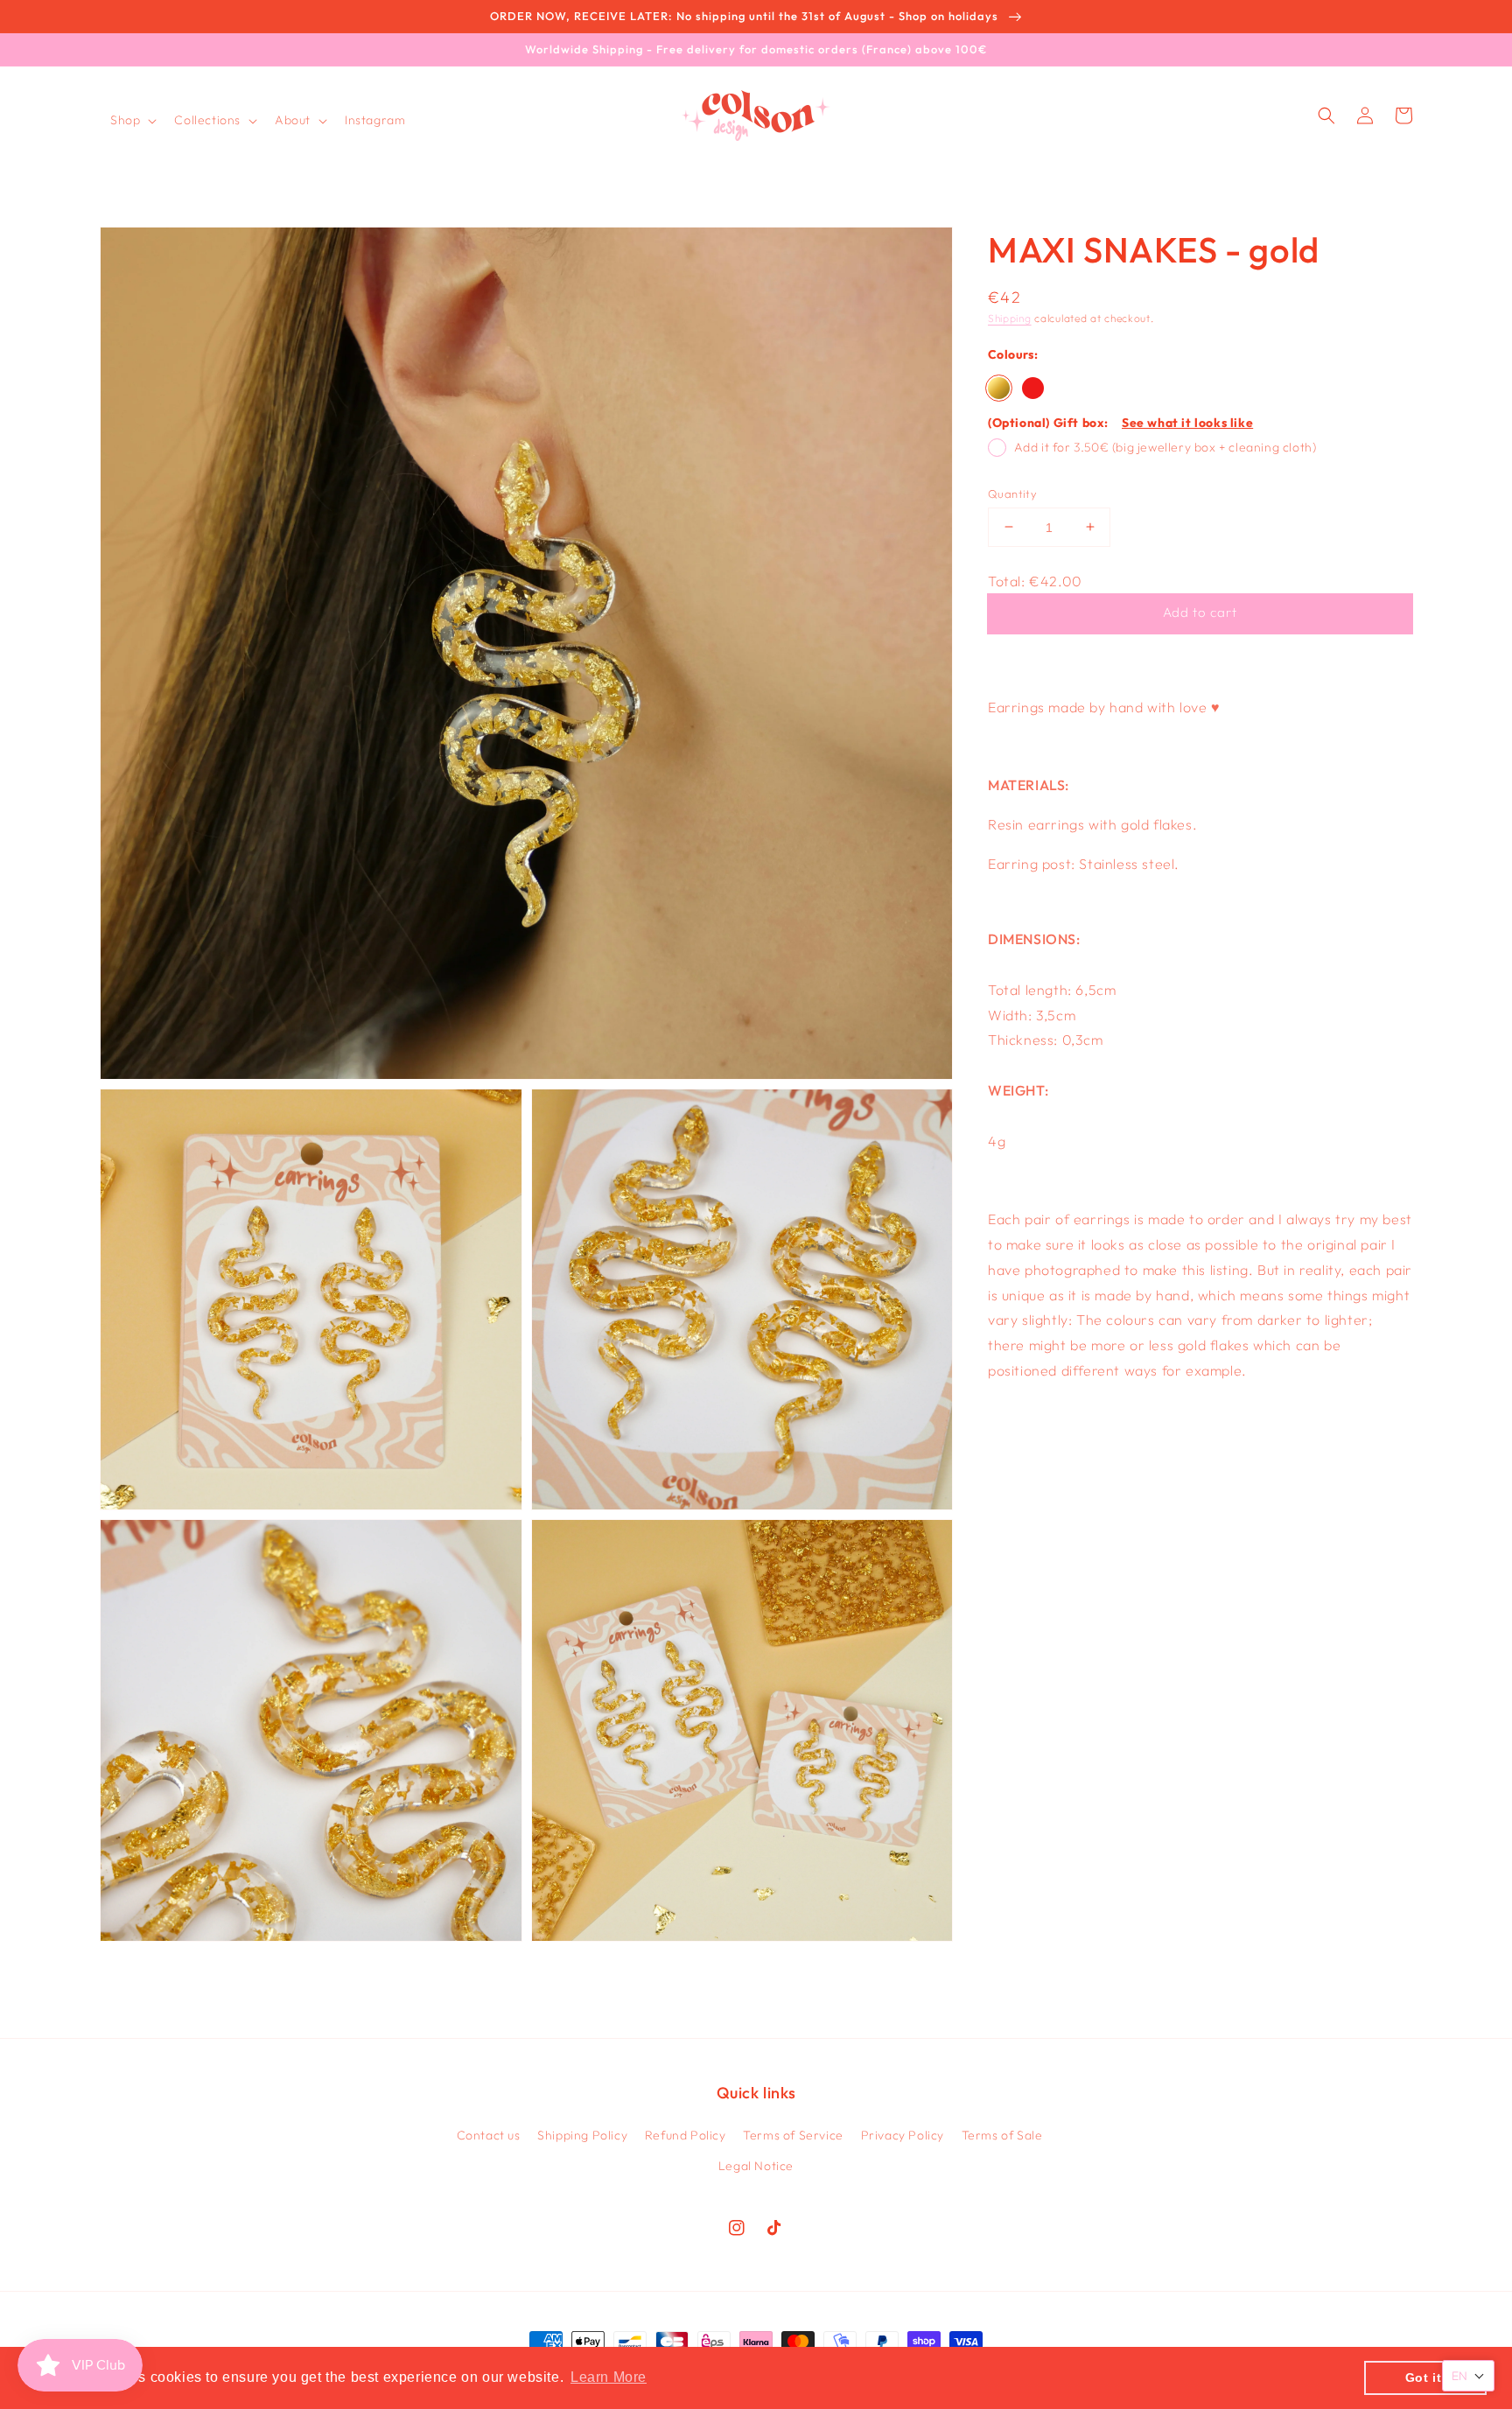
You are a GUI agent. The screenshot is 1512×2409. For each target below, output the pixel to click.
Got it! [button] (1426, 2377)
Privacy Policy (903, 2135)
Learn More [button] (609, 2377)
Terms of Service (793, 2135)
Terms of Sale (1002, 2135)
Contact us (489, 2135)
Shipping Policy (582, 2135)
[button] (132, 120)
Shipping (1010, 318)
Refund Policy (686, 2135)
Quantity (1012, 493)
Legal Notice (756, 2166)
